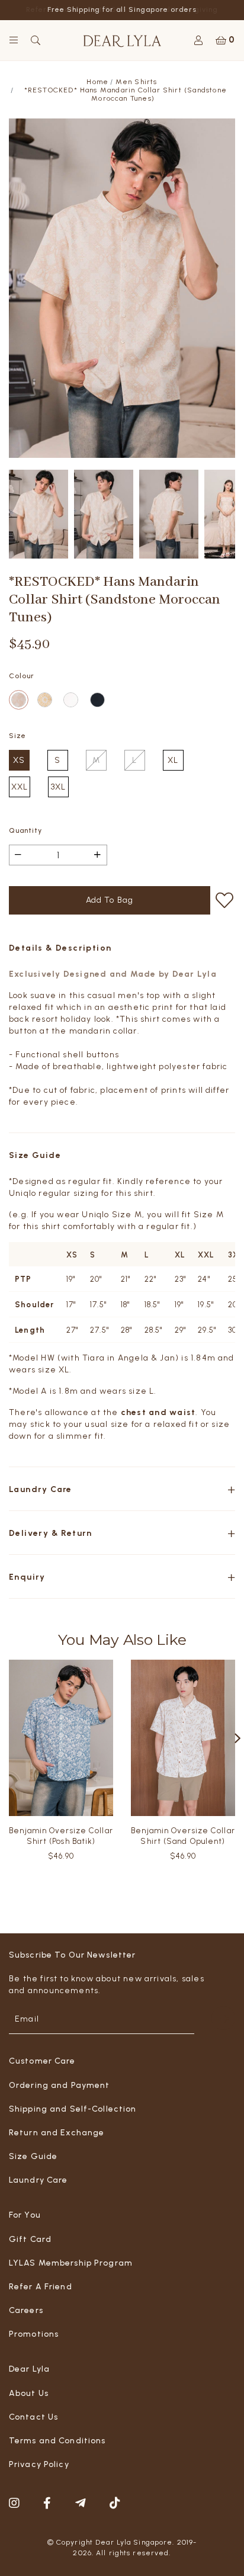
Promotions (34, 2334)
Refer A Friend (41, 2287)
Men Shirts (137, 81)
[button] (238, 1737)
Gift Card (30, 2239)
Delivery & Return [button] (51, 1532)
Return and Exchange (57, 2133)
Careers (26, 2310)
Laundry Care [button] (41, 1488)
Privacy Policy (39, 2464)
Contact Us (33, 2417)
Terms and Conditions (57, 2441)
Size (17, 734)
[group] (38, 513)
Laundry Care (38, 2180)
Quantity (25, 829)
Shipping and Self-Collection (73, 2109)
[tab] (122, 1488)
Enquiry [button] (27, 1576)
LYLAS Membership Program (71, 2263)
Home (97, 81)
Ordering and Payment (59, 2085)
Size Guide (33, 2156)
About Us (29, 2393)
